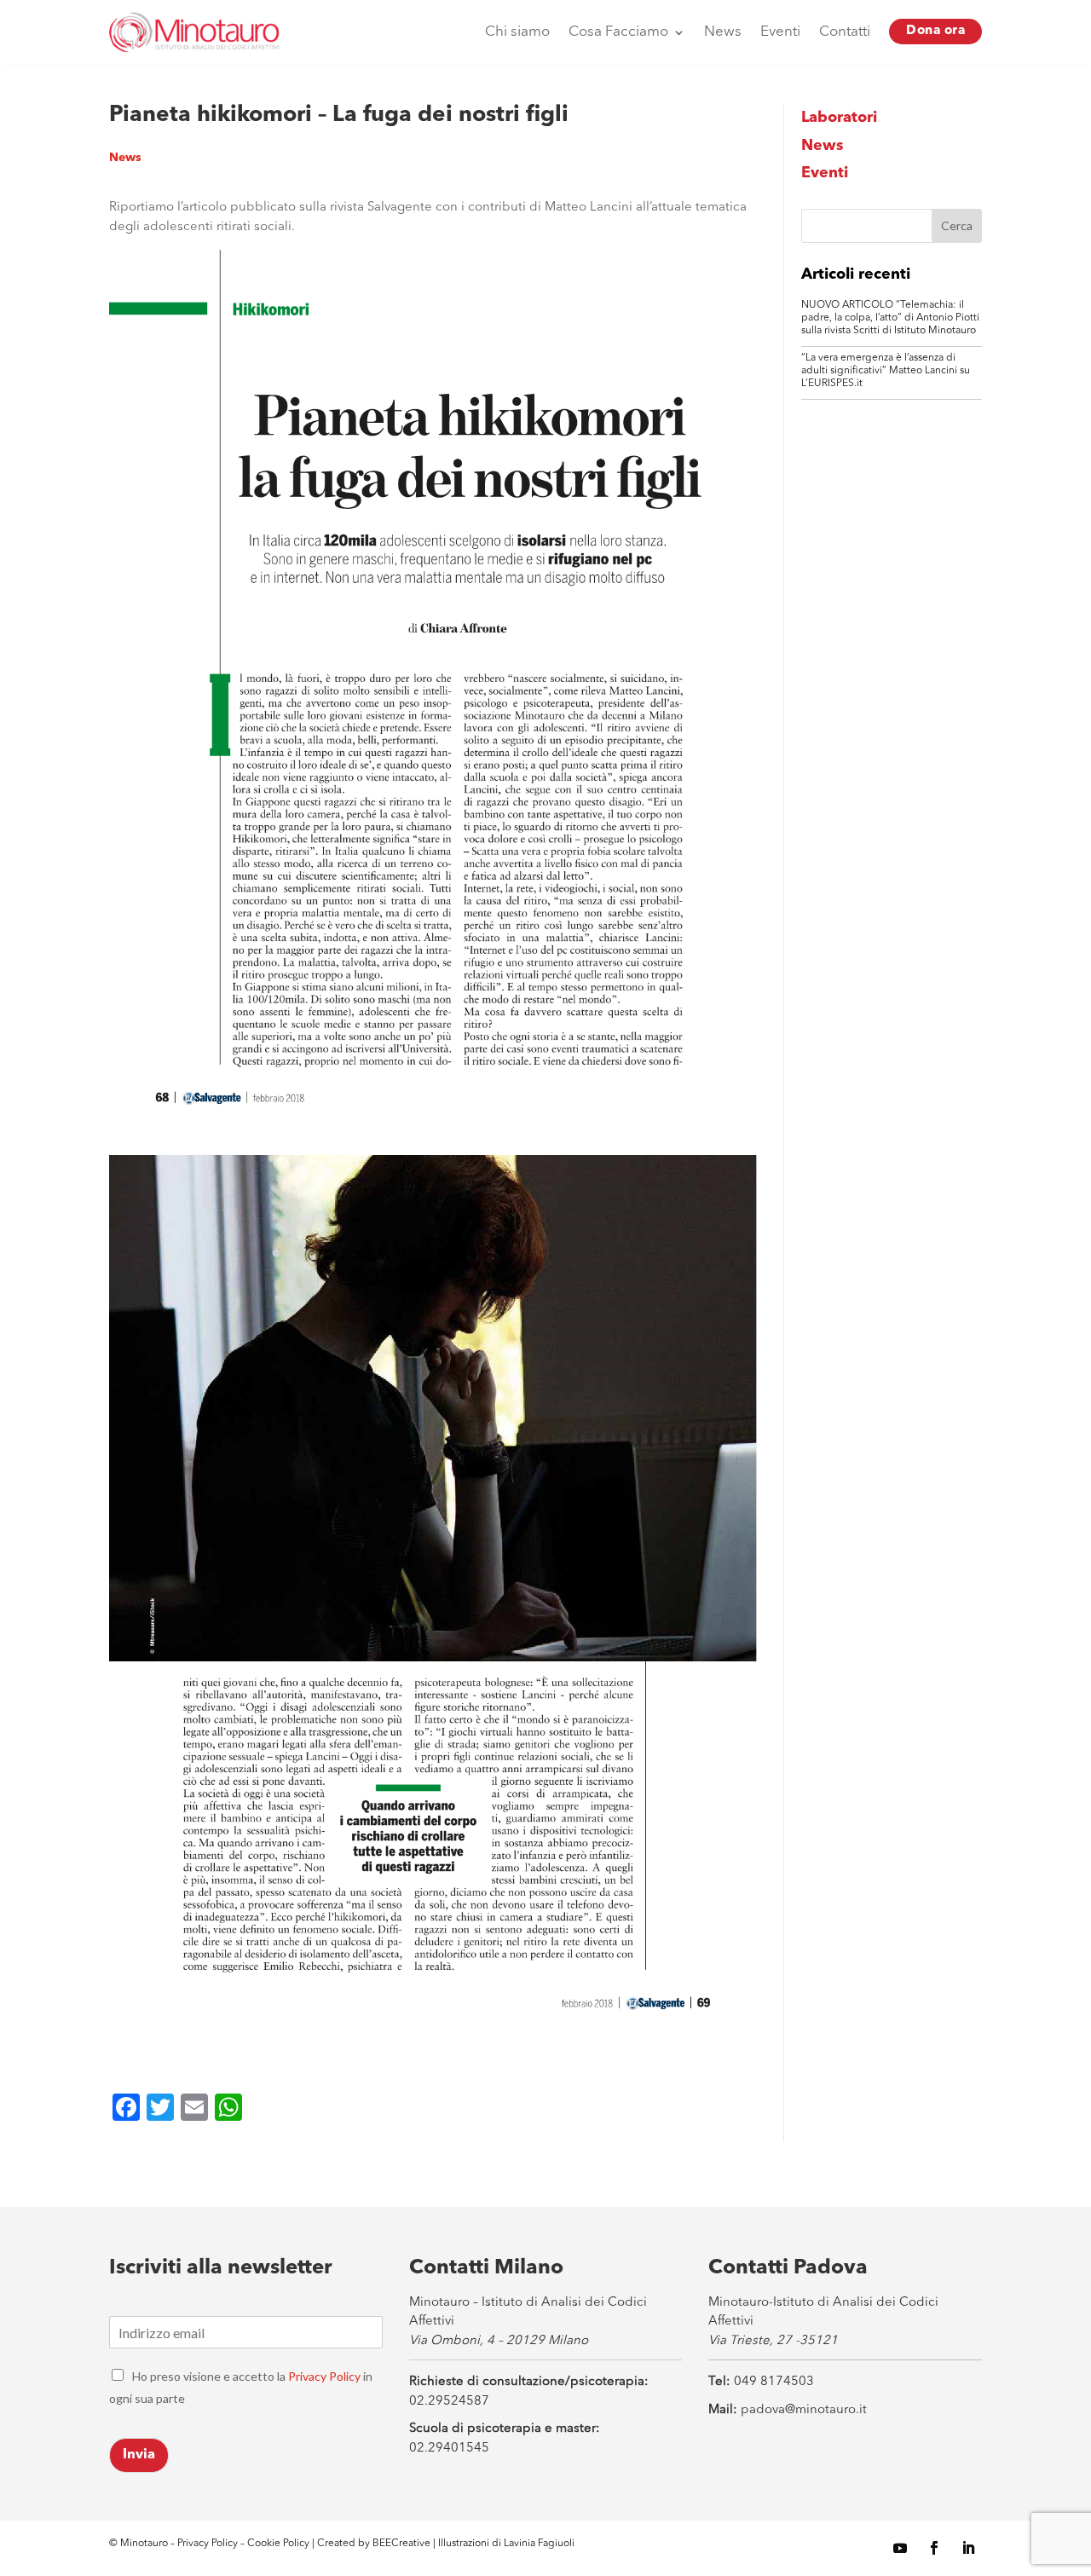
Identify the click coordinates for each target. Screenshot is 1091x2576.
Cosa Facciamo (618, 32)
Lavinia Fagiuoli (539, 2544)
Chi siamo (517, 32)
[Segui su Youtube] (900, 2548)
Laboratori (839, 118)
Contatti (845, 32)
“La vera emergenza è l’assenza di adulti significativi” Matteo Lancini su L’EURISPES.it (886, 371)
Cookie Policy (280, 2544)
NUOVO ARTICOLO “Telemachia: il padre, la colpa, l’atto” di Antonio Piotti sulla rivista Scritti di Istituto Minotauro (890, 318)
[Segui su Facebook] (934, 2548)
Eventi (780, 32)
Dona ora (935, 31)
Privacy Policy (324, 2376)
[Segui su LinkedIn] (968, 2548)
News (723, 32)
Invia (139, 2455)
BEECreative (400, 2544)
